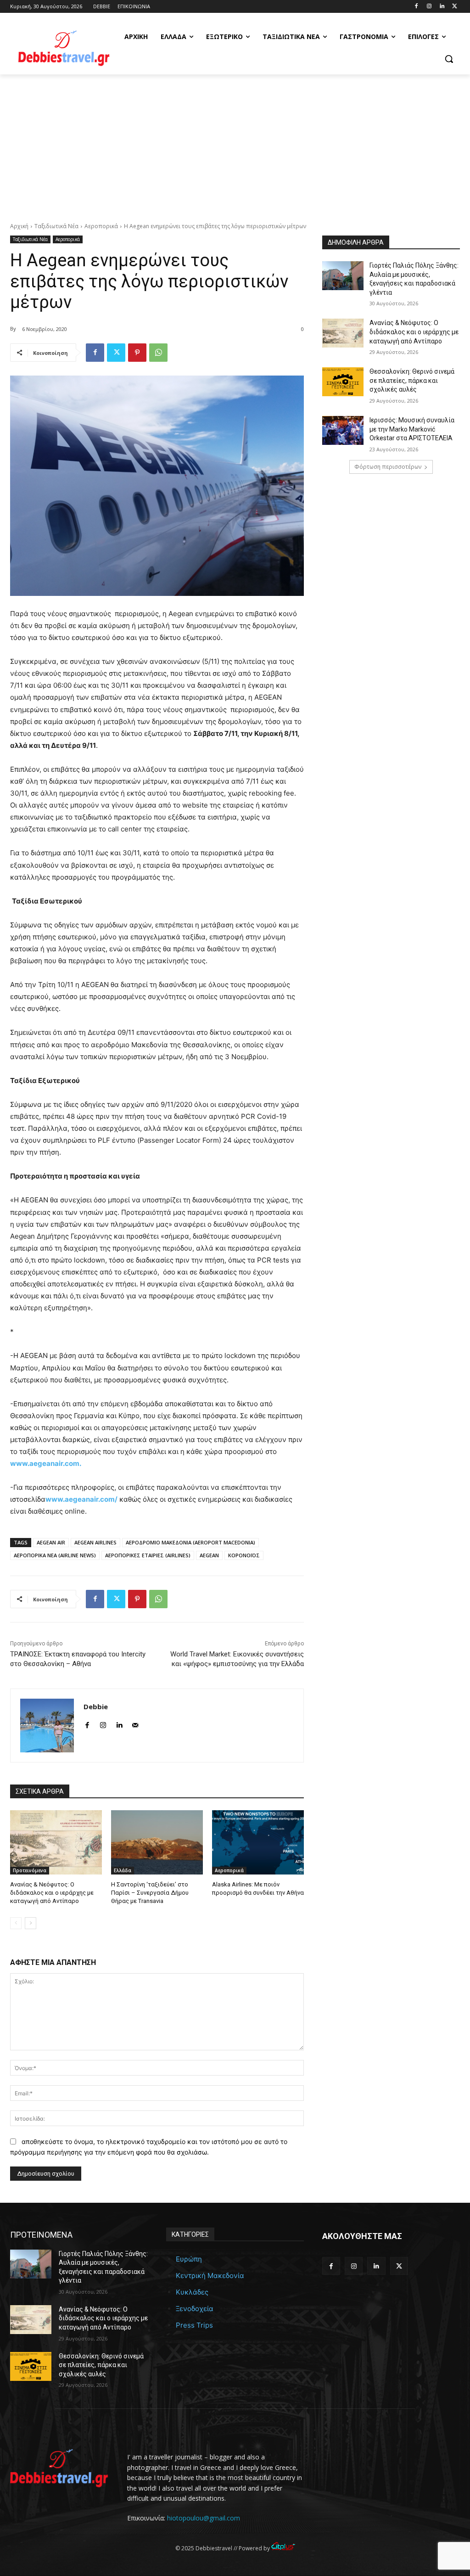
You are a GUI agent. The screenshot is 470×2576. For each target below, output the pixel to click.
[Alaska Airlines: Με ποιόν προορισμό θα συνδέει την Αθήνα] (258, 1842)
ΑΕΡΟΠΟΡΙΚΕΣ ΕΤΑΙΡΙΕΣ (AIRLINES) (148, 1555)
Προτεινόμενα (30, 1870)
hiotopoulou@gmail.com (204, 2518)
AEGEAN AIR (51, 1542)
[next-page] (31, 1923)
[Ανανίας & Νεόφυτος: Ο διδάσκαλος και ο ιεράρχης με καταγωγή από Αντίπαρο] (56, 1842)
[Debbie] (47, 1726)
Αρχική (19, 226)
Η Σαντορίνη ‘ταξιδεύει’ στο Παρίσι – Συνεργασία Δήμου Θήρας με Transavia (150, 1893)
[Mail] (135, 1723)
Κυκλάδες (192, 2292)
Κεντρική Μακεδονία (210, 2276)
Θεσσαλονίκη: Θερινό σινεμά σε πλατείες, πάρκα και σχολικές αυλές (412, 380)
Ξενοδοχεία (195, 2309)
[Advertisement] (235, 143)
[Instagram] (429, 7)
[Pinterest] (137, 353)
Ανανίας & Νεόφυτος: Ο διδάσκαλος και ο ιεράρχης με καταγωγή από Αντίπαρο (52, 1893)
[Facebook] (417, 7)
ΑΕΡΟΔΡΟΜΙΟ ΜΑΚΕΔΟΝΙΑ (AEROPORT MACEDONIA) (190, 1542)
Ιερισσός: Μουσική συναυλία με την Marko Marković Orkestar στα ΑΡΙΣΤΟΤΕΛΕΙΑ (412, 429)
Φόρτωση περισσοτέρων (388, 467)
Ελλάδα (123, 1870)
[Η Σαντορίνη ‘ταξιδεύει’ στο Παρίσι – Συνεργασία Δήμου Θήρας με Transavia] (157, 1842)
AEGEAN (209, 1555)
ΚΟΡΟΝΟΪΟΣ (244, 1555)
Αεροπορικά (101, 226)
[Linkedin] (442, 7)
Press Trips (194, 2325)
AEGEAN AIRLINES (95, 1542)
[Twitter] (455, 7)
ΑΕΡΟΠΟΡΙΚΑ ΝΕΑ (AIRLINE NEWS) (55, 1555)
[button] (449, 59)
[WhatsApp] (158, 353)
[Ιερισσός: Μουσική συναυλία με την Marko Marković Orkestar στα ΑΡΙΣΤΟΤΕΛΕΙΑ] (343, 430)
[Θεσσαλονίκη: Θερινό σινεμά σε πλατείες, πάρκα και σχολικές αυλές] (343, 382)
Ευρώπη (189, 2259)
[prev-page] (16, 1923)
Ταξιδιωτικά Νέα (56, 226)
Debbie (96, 1706)
